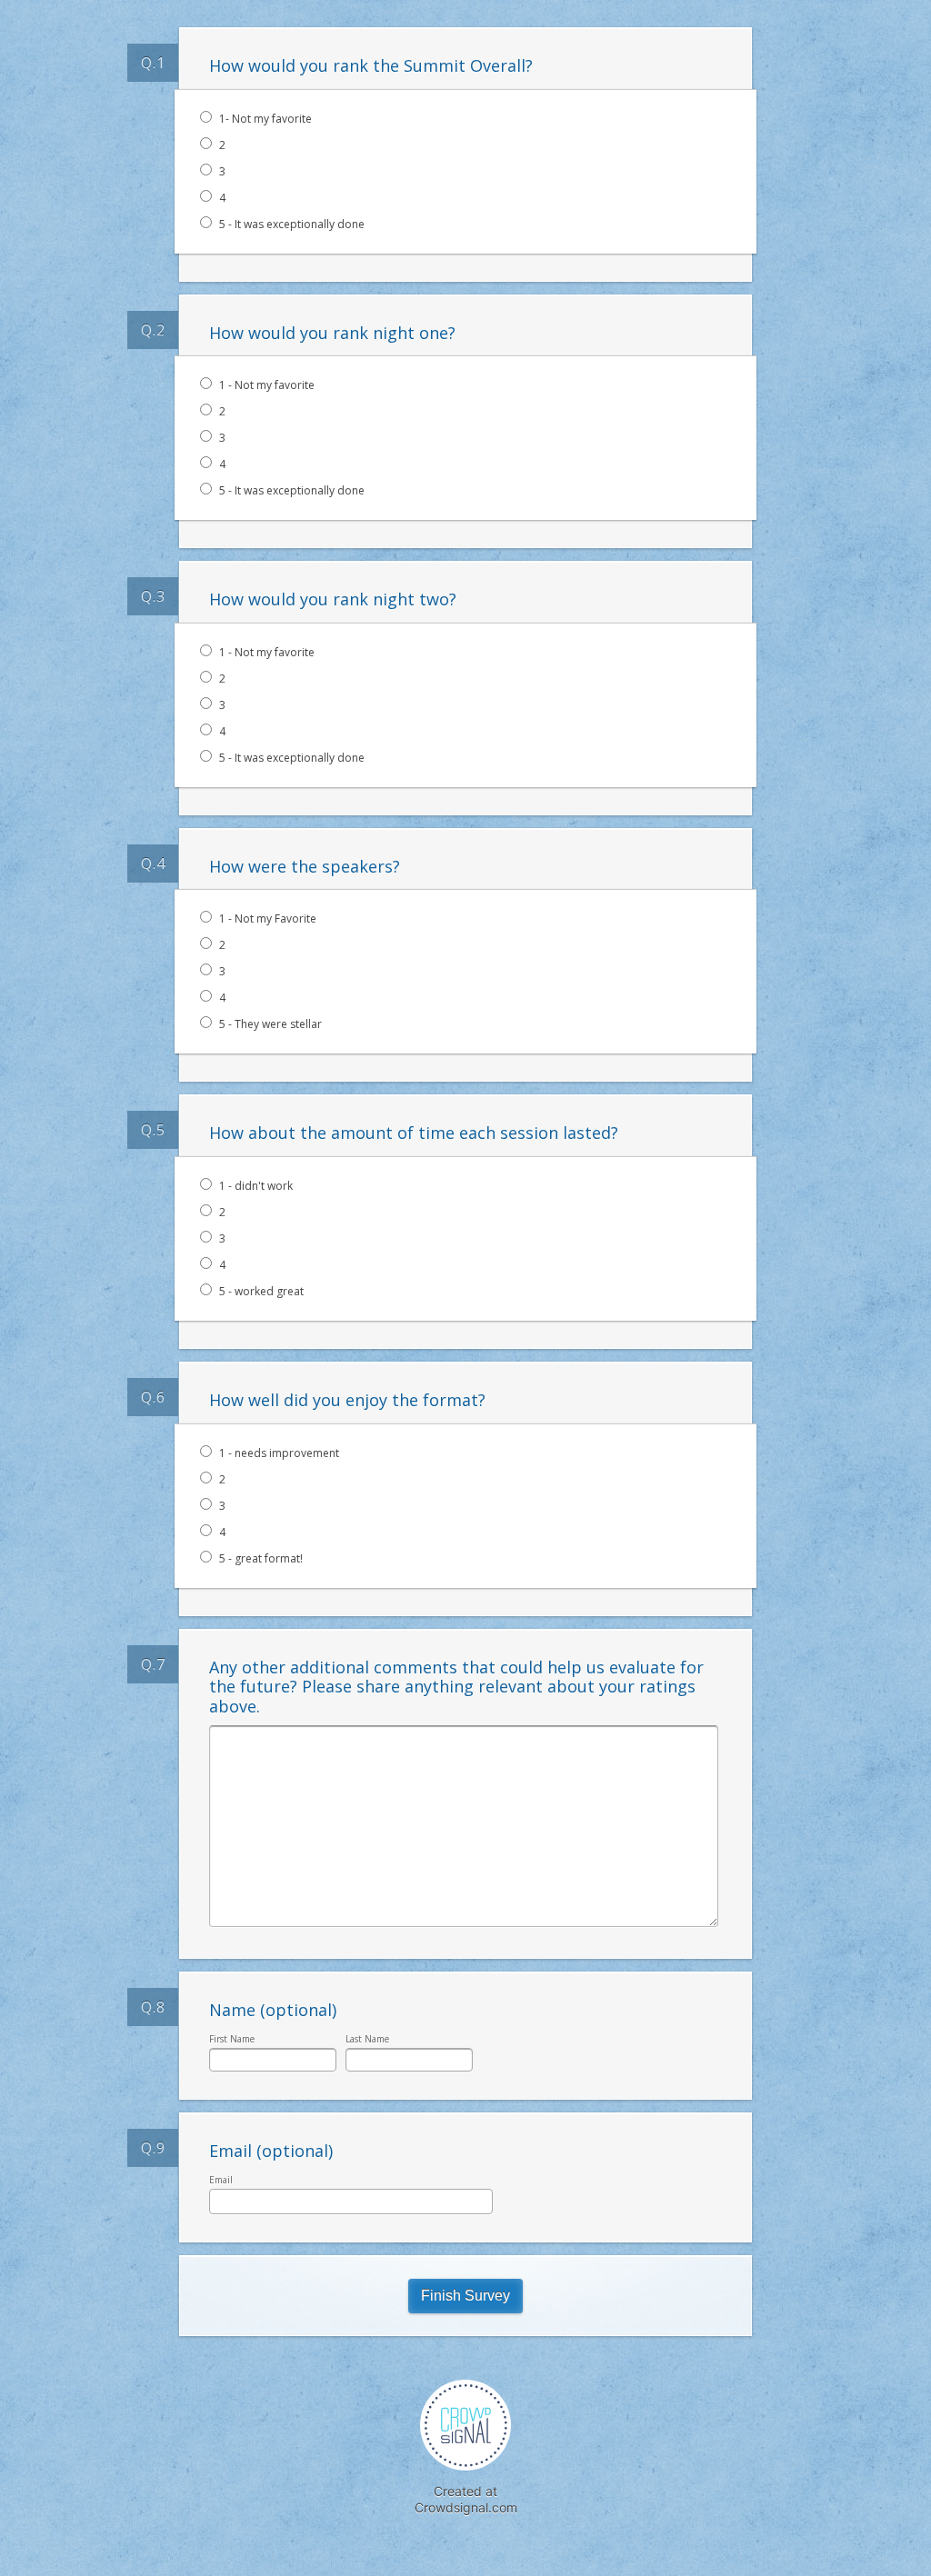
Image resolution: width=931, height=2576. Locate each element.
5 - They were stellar (270, 1024)
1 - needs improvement (279, 1453)
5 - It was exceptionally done (292, 224)
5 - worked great (261, 1291)
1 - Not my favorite (267, 385)
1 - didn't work (256, 1186)
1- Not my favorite (265, 119)
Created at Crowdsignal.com (466, 2499)
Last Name (367, 2039)
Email (221, 2180)
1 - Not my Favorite (268, 919)
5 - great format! (261, 1558)
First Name (232, 2039)
